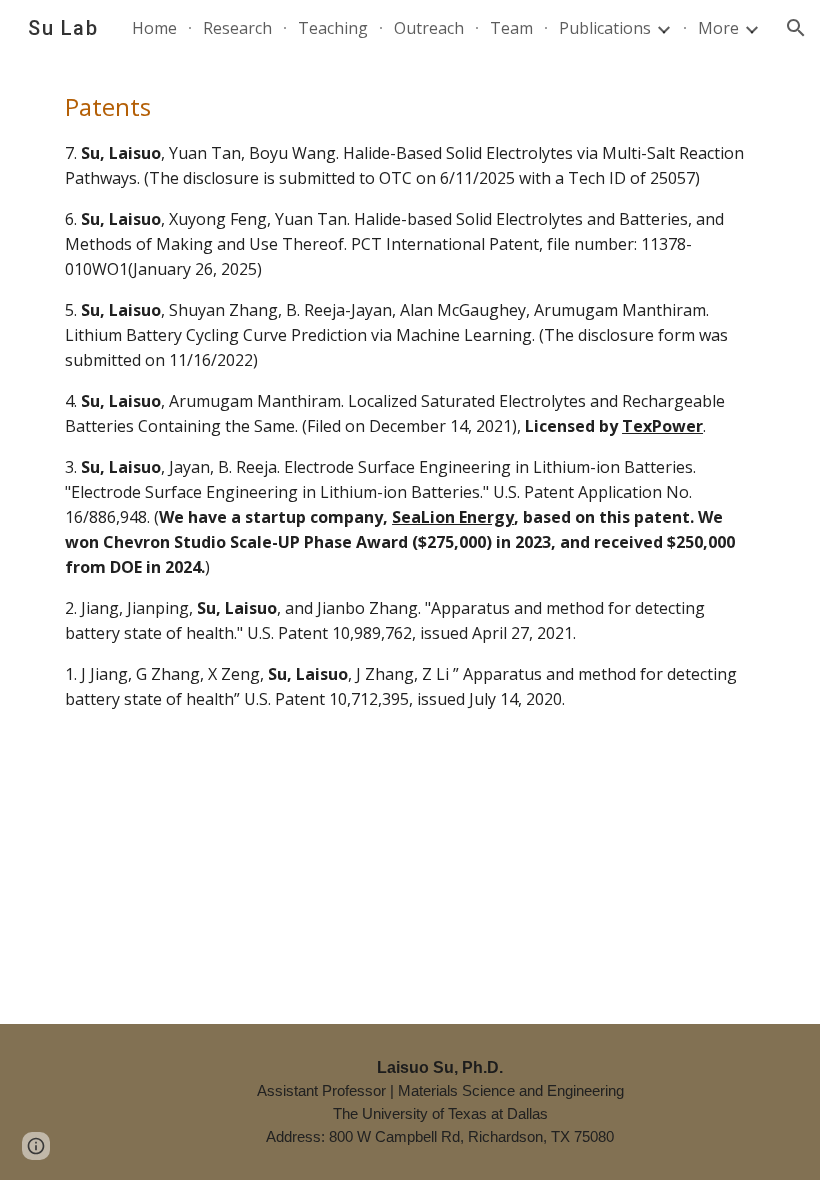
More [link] (718, 28)
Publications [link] (605, 28)
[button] (796, 28)
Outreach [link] (429, 28)
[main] (410, 400)
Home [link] (154, 28)
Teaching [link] (333, 28)
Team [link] (511, 28)
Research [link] (237, 28)
